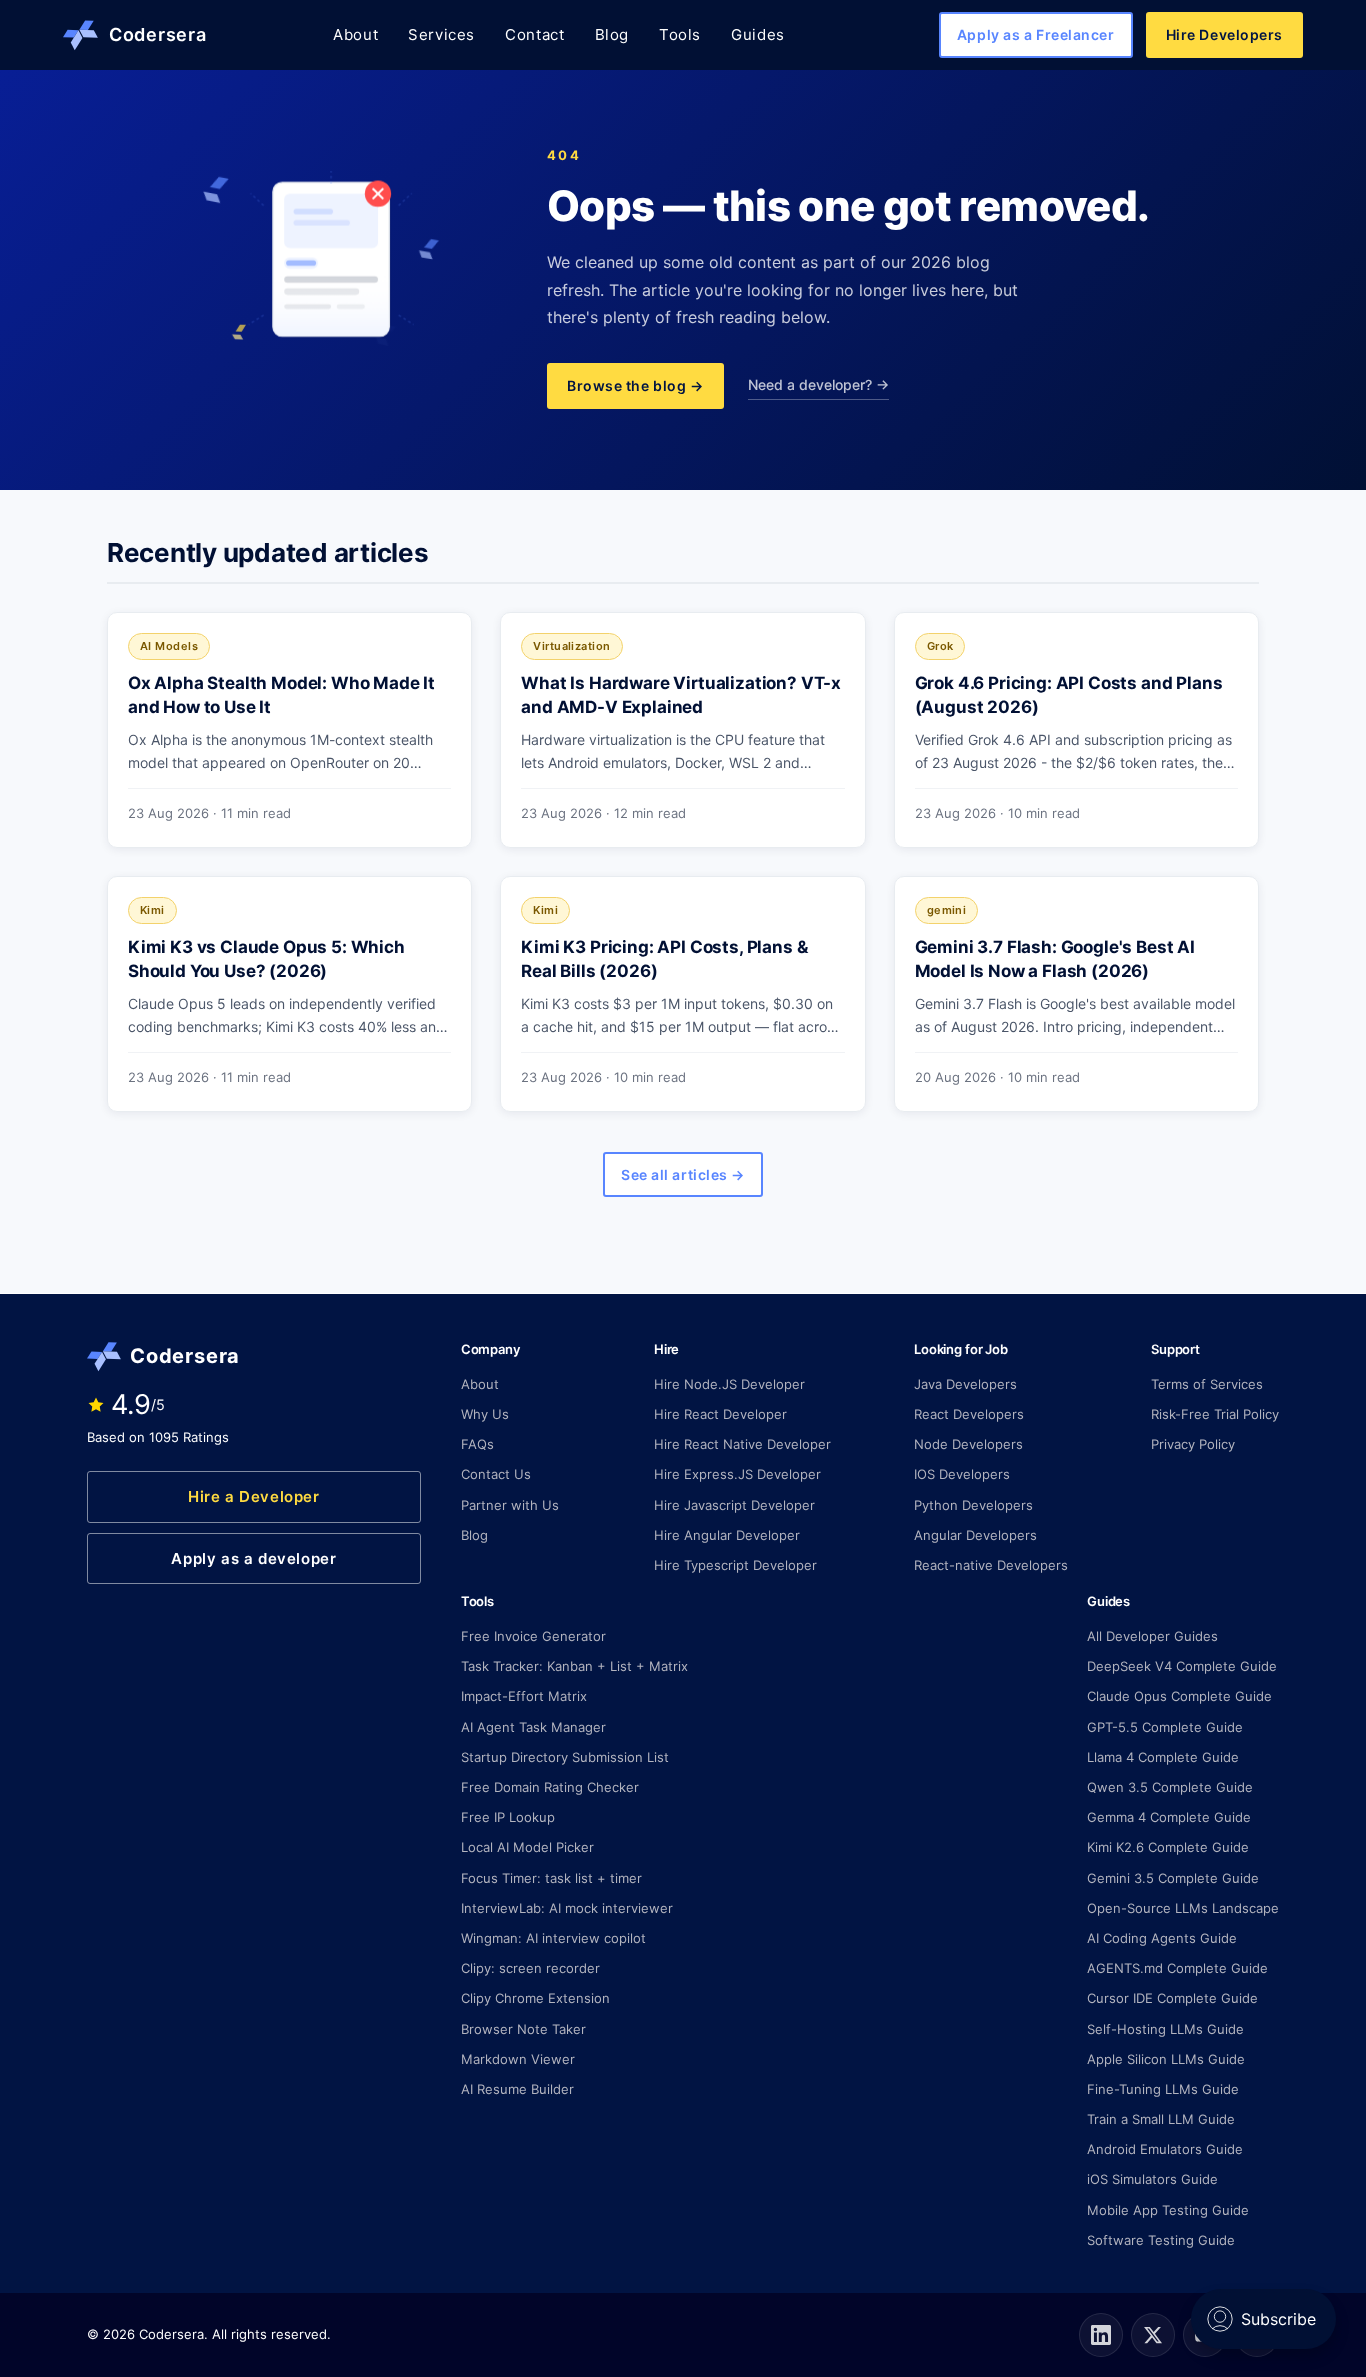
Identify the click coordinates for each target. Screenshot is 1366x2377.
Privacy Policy (1193, 1444)
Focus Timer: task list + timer (551, 1878)
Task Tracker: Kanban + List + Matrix (574, 1666)
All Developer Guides (1152, 1636)
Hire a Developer (254, 1496)
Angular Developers (975, 1535)
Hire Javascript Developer (734, 1505)
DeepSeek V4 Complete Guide (1182, 1666)
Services (441, 34)
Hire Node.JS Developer (729, 1384)
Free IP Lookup (508, 1817)
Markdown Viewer (518, 2059)
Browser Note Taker (523, 2029)
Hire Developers (1224, 34)
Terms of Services (1207, 1384)
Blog (612, 34)
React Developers (969, 1414)
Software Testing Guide (1161, 2240)
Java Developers (965, 1384)
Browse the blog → (635, 385)
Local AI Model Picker (527, 1847)
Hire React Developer (720, 1414)
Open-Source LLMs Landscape (1183, 1908)
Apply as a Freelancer (1036, 34)
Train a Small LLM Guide (1161, 2119)
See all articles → (683, 1174)
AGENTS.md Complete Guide (1177, 1968)
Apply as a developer (253, 1558)
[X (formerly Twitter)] (1153, 2335)
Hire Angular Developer (727, 1535)
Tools (680, 34)
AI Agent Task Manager (533, 1727)
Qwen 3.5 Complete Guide (1170, 1787)
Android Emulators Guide (1165, 2149)
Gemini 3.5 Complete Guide (1173, 1878)
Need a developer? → (818, 384)
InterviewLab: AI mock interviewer (567, 1908)
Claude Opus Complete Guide (1179, 1696)
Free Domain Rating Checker (550, 1787)
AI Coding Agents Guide (1162, 1938)
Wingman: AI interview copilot (553, 1938)
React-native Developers (991, 1565)
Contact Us (496, 1474)
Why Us (485, 1414)
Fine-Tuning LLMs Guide (1163, 2089)
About (355, 34)
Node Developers (968, 1444)
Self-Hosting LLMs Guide (1165, 2029)
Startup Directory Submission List (565, 1757)
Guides (758, 34)
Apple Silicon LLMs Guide (1166, 2059)
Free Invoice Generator (533, 1636)
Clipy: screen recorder (530, 1968)
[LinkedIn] (1101, 2335)
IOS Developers (962, 1474)
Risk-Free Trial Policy (1215, 1414)
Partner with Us (510, 1505)
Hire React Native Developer (742, 1444)
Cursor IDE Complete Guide (1172, 1998)
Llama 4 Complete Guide (1163, 1757)
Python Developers (973, 1505)
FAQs (477, 1444)
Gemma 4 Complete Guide (1169, 1817)
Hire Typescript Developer (735, 1565)
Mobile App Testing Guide (1168, 2210)
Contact (534, 34)
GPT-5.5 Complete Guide (1165, 1727)
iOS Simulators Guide (1152, 2179)
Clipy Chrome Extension (535, 1998)
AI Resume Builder (517, 2089)
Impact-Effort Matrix (524, 1696)
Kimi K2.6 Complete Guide (1168, 1847)
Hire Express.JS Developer (737, 1474)
